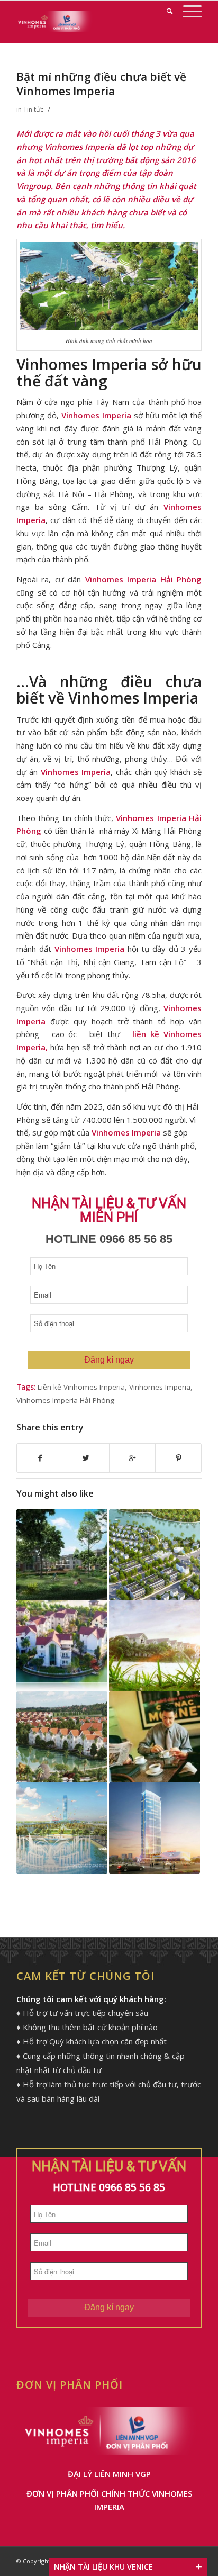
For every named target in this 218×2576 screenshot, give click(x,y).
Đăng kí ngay (109, 1360)
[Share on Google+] (132, 1458)
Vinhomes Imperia (160, 1387)
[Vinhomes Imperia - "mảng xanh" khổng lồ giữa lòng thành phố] (62, 1555)
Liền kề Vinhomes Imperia (81, 1387)
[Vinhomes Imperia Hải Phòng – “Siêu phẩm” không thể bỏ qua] (155, 1737)
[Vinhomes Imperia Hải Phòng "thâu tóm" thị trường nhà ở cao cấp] (155, 1828)
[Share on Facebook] (40, 1458)
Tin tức (33, 109)
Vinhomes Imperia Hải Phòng (65, 1400)
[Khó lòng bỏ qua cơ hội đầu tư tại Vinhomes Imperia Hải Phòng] (62, 1646)
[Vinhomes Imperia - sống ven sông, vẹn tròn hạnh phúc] (155, 1646)
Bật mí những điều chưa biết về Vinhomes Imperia (101, 84)
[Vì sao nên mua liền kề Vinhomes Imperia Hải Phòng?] (155, 1555)
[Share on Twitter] (86, 1458)
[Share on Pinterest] (178, 1458)
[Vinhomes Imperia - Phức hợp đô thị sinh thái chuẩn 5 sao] (62, 1828)
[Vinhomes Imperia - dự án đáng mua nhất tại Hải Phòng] (62, 1737)
